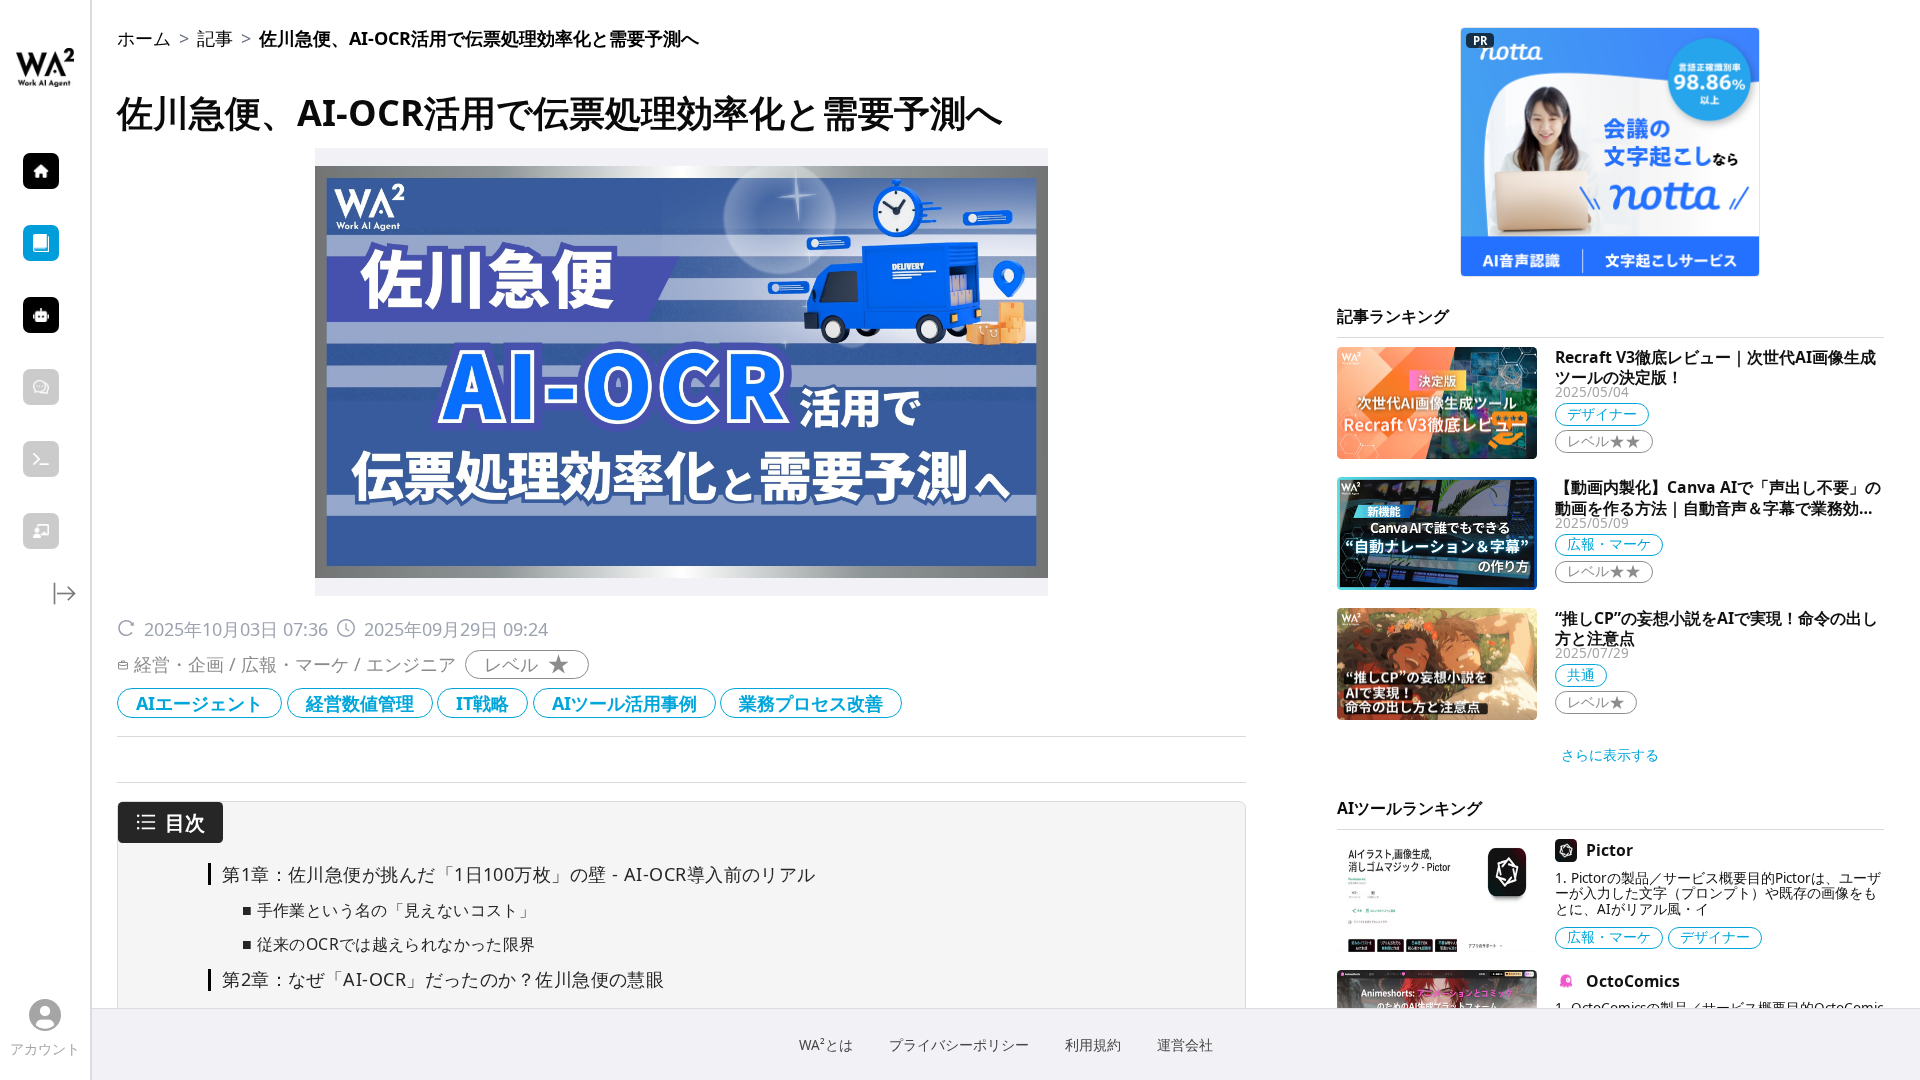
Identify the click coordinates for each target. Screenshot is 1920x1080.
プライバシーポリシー (959, 1045)
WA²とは (826, 1045)
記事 (215, 38)
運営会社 (1185, 1045)
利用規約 (1093, 1045)
